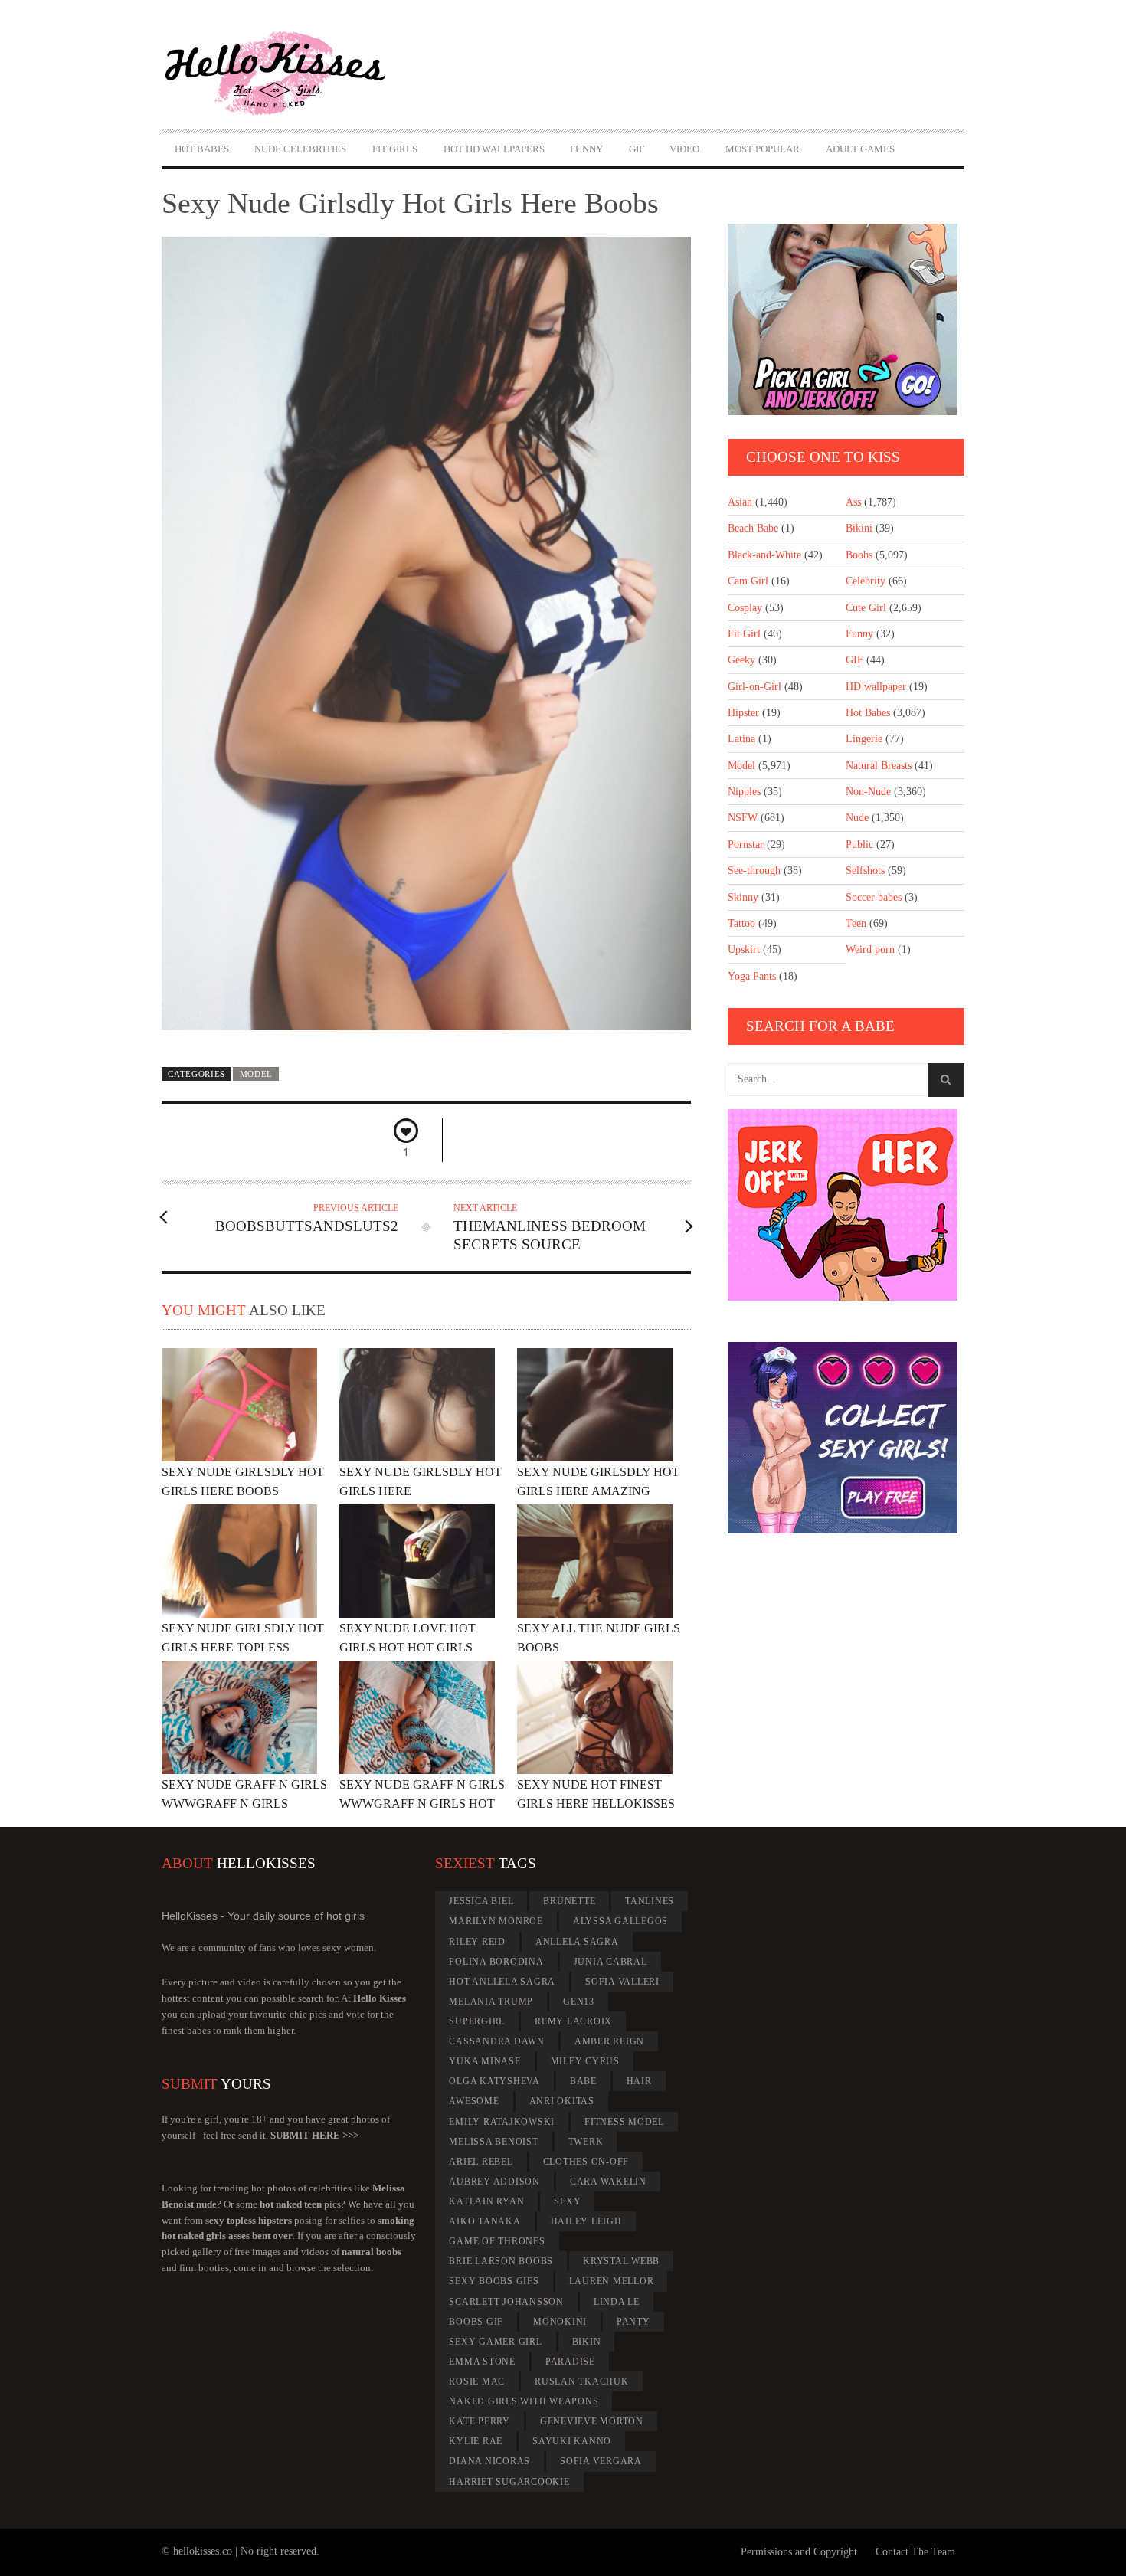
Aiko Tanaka (484, 2221)
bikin (587, 2342)
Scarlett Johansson (506, 2302)
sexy (567, 2201)
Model (256, 1074)
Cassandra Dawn (497, 2041)
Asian (740, 502)
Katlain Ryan (486, 2201)
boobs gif (476, 2322)
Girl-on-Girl (754, 687)
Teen (856, 923)
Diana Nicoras (489, 2461)
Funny (586, 149)
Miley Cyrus (585, 2061)
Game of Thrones (497, 2241)
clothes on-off (586, 2162)
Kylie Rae (476, 2441)
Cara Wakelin (608, 2182)
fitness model (624, 2122)
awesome (474, 2101)
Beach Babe (753, 528)
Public (859, 844)
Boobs (859, 555)
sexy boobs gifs (494, 2281)
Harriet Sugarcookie (509, 2482)
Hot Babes (202, 149)
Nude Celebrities (300, 149)
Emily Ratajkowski (502, 2122)
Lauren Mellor (612, 2281)
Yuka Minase (484, 2061)
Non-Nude (868, 792)
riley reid (477, 1942)
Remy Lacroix (573, 2021)
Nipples (744, 792)
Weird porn (870, 949)
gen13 (579, 2002)
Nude (857, 818)
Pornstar (746, 844)
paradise (570, 2362)
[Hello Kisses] (282, 74)
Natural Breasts (879, 766)
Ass (853, 502)
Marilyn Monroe (496, 1921)
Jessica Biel (481, 1901)
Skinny (743, 897)
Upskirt (744, 949)
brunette (569, 1901)
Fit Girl (744, 634)
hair (639, 2081)
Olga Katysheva (494, 2081)
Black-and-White (764, 555)
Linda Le (617, 2302)
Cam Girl (748, 581)
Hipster (743, 713)
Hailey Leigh (586, 2221)
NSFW (743, 818)
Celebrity (866, 581)
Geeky (741, 660)
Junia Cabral (610, 1962)
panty (633, 2322)
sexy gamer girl (495, 2342)
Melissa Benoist (493, 2142)
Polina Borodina (496, 1962)
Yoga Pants (752, 976)
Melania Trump (491, 2002)
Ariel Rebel (481, 2162)
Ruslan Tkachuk (582, 2381)
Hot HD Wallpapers (494, 149)
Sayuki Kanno (572, 2441)
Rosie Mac (477, 2381)
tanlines (650, 1901)
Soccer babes (874, 897)
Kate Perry (480, 2421)
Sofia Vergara (601, 2461)
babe (583, 2081)
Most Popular (763, 149)
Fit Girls (395, 149)
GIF (637, 149)
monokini (560, 2322)
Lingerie (864, 739)
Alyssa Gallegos (620, 1921)
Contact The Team (915, 2552)
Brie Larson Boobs (501, 2261)
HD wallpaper (876, 687)
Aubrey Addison (494, 2182)
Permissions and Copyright (799, 2552)
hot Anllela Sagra (502, 1982)
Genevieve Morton (592, 2421)
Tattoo (741, 923)
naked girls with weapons (524, 2401)
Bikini (859, 528)
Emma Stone (482, 2362)
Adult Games (860, 149)
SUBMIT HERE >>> (314, 2135)
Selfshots (865, 871)
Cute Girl (866, 608)
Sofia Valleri (622, 1982)
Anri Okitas (562, 2101)
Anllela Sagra (577, 1942)
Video (684, 149)
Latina (741, 739)
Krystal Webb (621, 2261)
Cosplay (745, 608)
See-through (754, 871)
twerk (586, 2142)
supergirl (477, 2021)
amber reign (609, 2041)
